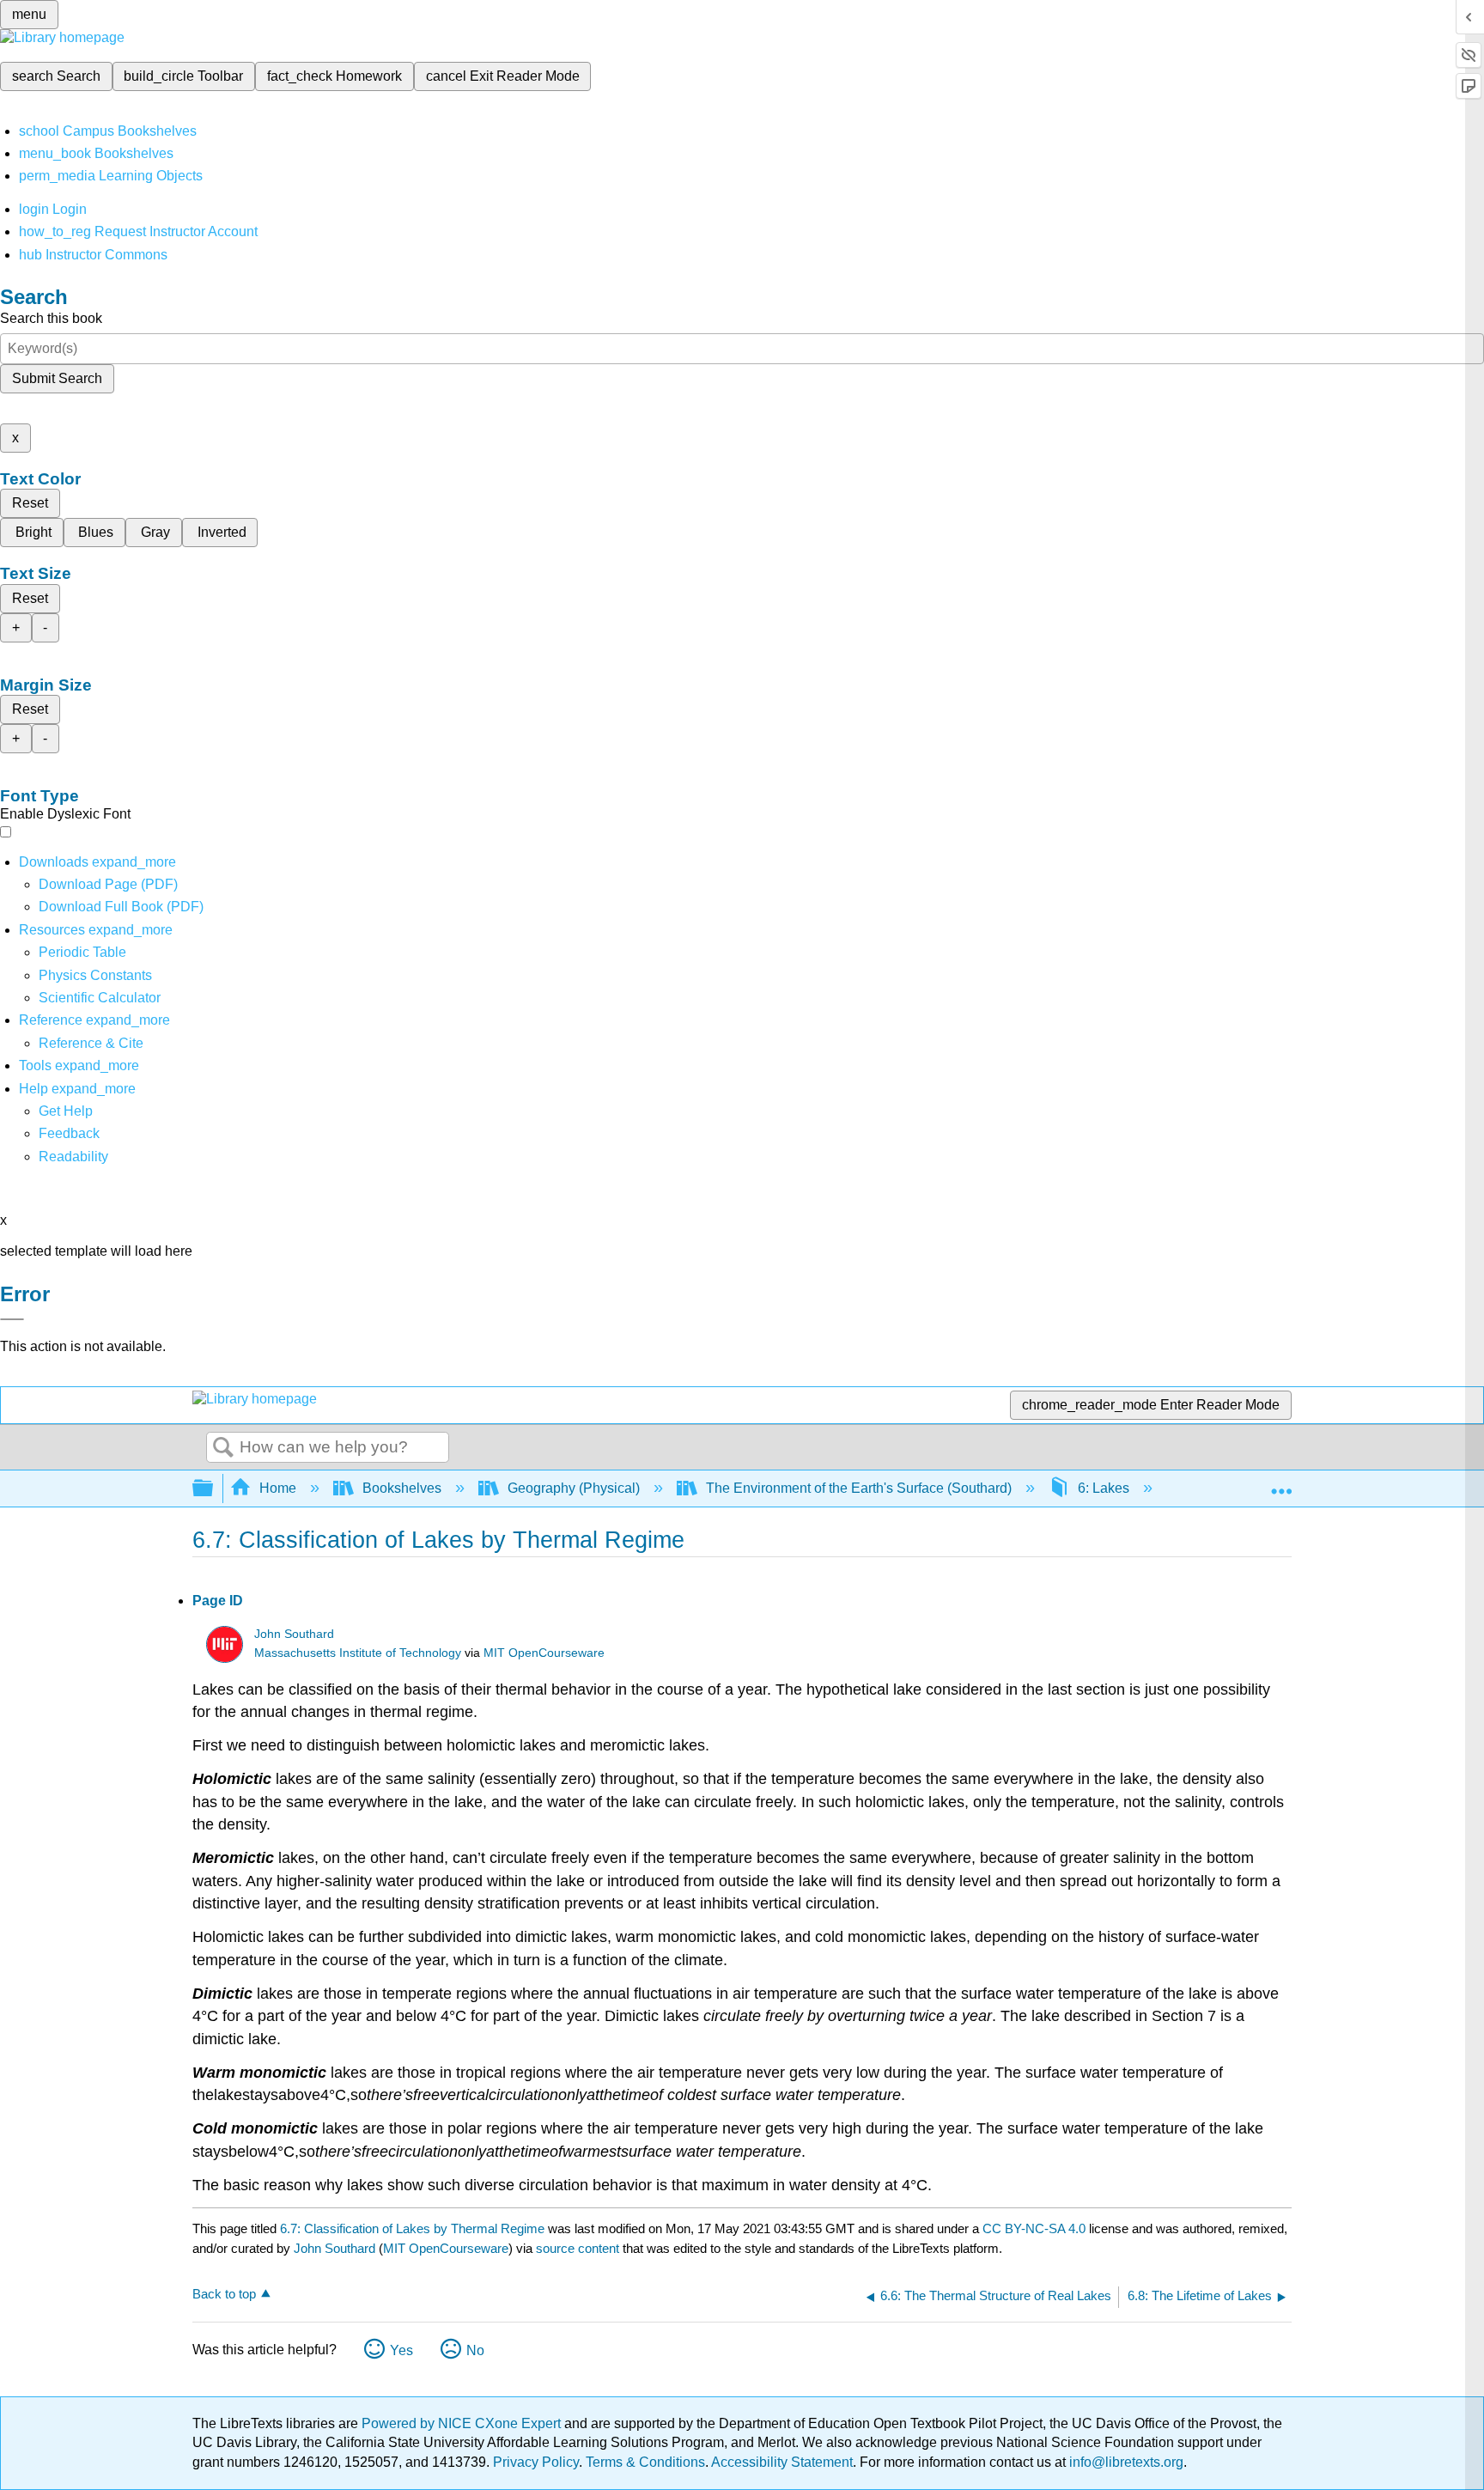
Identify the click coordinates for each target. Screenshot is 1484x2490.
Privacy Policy (536, 2462)
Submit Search (57, 378)
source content (578, 2248)
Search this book (51, 318)
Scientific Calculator (100, 998)
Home (278, 1488)
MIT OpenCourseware (544, 1653)
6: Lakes (1104, 1488)
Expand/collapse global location (1281, 1483)
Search (223, 1448)
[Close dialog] (12, 1319)
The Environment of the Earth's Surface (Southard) (859, 1488)
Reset (30, 503)
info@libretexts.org (1125, 2462)
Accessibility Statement (782, 2462)
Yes (401, 2350)
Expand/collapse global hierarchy (214, 1489)
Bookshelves (402, 1488)
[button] (69, 1133)
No (475, 2350)
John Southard (294, 1634)
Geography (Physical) (574, 1488)
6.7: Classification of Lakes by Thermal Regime (412, 2228)
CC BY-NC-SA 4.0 (1034, 2228)
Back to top (224, 2294)
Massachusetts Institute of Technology (358, 1653)
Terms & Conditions (645, 2462)
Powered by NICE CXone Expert (463, 2423)
